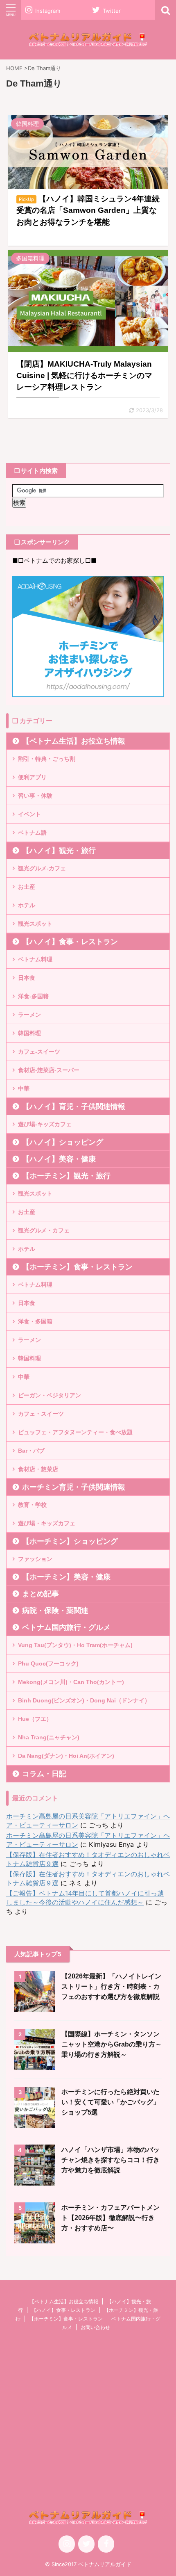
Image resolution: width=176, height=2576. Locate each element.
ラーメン (29, 1015)
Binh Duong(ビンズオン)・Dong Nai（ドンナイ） (84, 1700)
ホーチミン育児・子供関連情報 (74, 1487)
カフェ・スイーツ (41, 1414)
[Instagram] (67, 2544)
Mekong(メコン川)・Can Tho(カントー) (71, 1682)
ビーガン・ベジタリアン (50, 1395)
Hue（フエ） (35, 1719)
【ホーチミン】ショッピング (70, 1541)
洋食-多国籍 (33, 996)
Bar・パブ (31, 1451)
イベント (29, 814)
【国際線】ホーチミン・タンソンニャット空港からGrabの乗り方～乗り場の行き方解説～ (112, 2044)
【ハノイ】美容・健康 (59, 1159)
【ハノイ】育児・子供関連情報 (74, 1107)
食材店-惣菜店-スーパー (49, 1070)
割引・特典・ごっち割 (47, 759)
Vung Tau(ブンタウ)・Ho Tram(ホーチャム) (75, 1645)
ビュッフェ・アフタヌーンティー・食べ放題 (75, 1432)
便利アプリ (32, 777)
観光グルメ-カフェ (42, 868)
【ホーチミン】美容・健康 (66, 1577)
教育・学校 (32, 1505)
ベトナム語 (32, 833)
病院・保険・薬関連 (55, 1611)
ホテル (27, 905)
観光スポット (35, 924)
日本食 (27, 978)
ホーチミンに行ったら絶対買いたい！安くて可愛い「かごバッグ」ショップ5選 (111, 2102)
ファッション (35, 1559)
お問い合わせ (95, 2327)
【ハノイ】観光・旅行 (59, 851)
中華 (24, 1088)
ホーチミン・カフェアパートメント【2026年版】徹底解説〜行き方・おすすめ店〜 (111, 2218)
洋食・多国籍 (35, 1321)
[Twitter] (86, 2544)
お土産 (27, 887)
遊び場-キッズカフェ (45, 1124)
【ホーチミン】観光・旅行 (66, 1176)
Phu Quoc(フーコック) (48, 1663)
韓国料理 (29, 1033)
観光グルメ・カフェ (44, 1230)
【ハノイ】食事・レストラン (70, 942)
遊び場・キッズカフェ (47, 1523)
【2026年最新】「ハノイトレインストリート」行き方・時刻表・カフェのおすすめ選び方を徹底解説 (111, 1986)
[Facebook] (106, 2544)
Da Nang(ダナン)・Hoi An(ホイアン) (66, 1756)
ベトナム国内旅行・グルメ (66, 1627)
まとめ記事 (41, 1594)
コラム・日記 (44, 1774)
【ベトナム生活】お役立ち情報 (74, 741)
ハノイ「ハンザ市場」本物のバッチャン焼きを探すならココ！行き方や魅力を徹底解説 (111, 2160)
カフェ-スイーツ (39, 1052)
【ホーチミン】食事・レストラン (77, 1267)
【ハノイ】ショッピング (63, 1142)
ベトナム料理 (35, 959)
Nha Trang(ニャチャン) (49, 1737)
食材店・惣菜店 (38, 1469)
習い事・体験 (35, 796)
